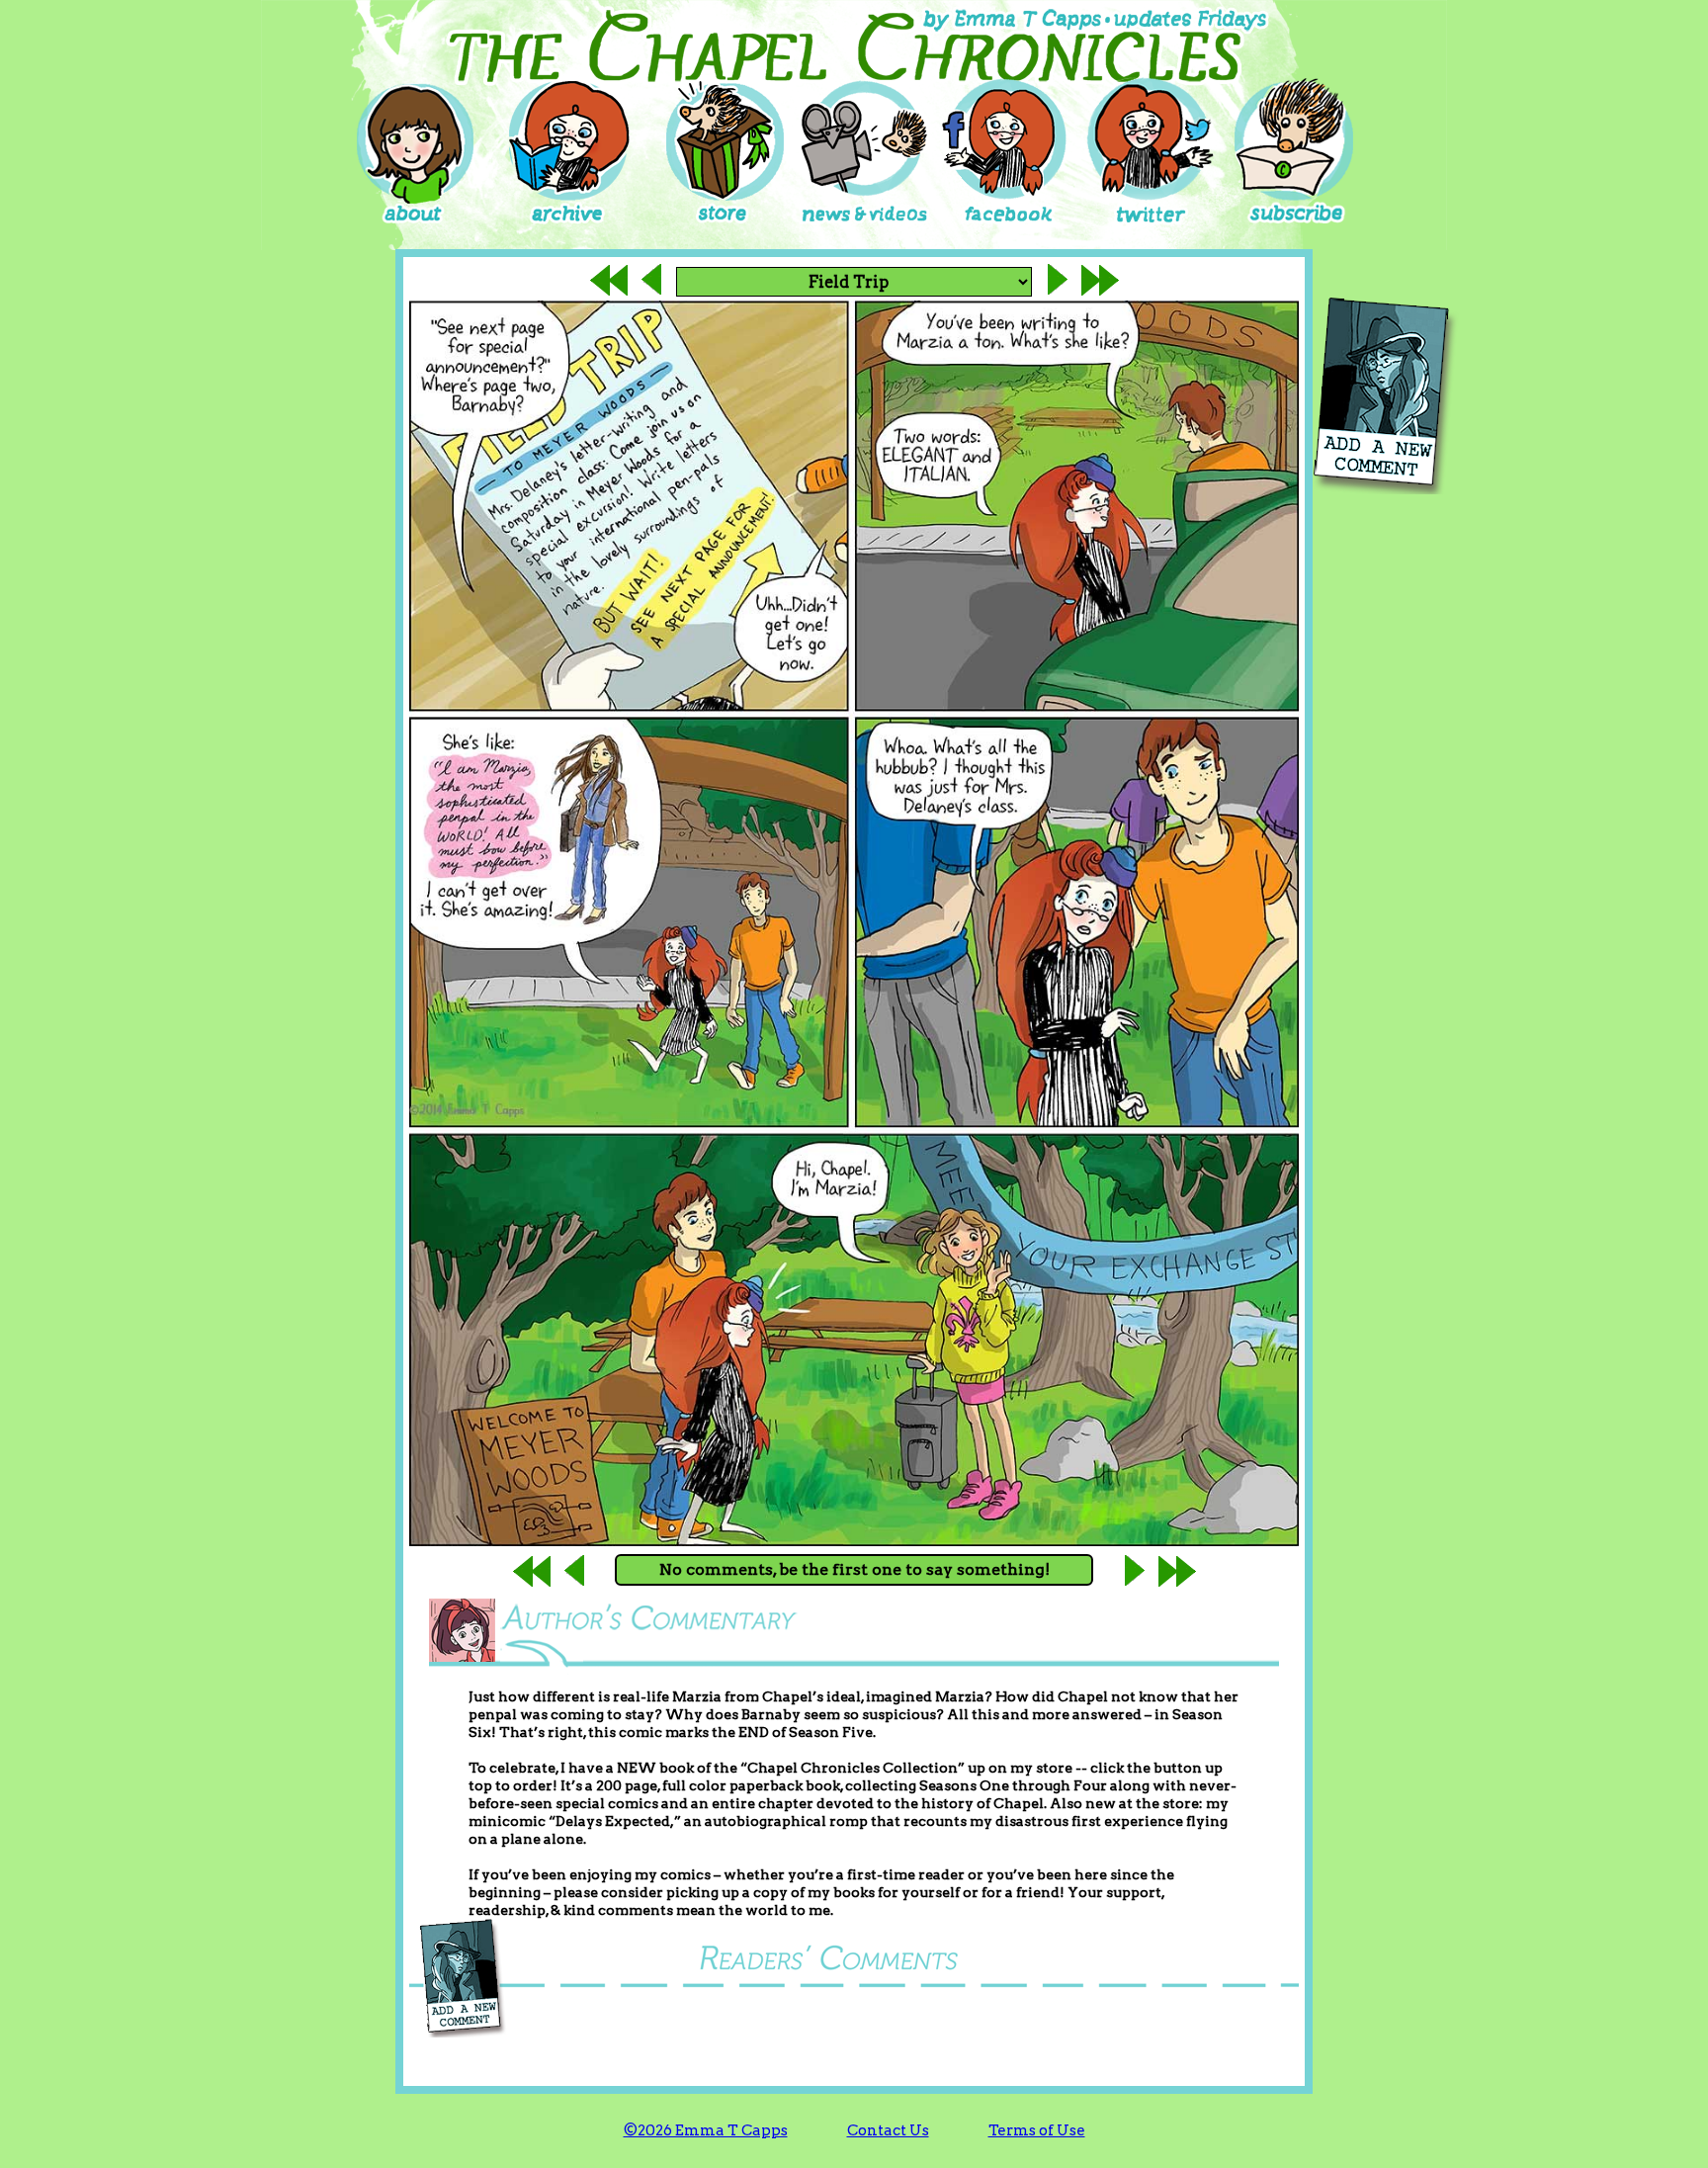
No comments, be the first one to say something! (854, 1569)
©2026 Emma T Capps (706, 2130)
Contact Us (888, 2130)
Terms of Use (1037, 2130)
